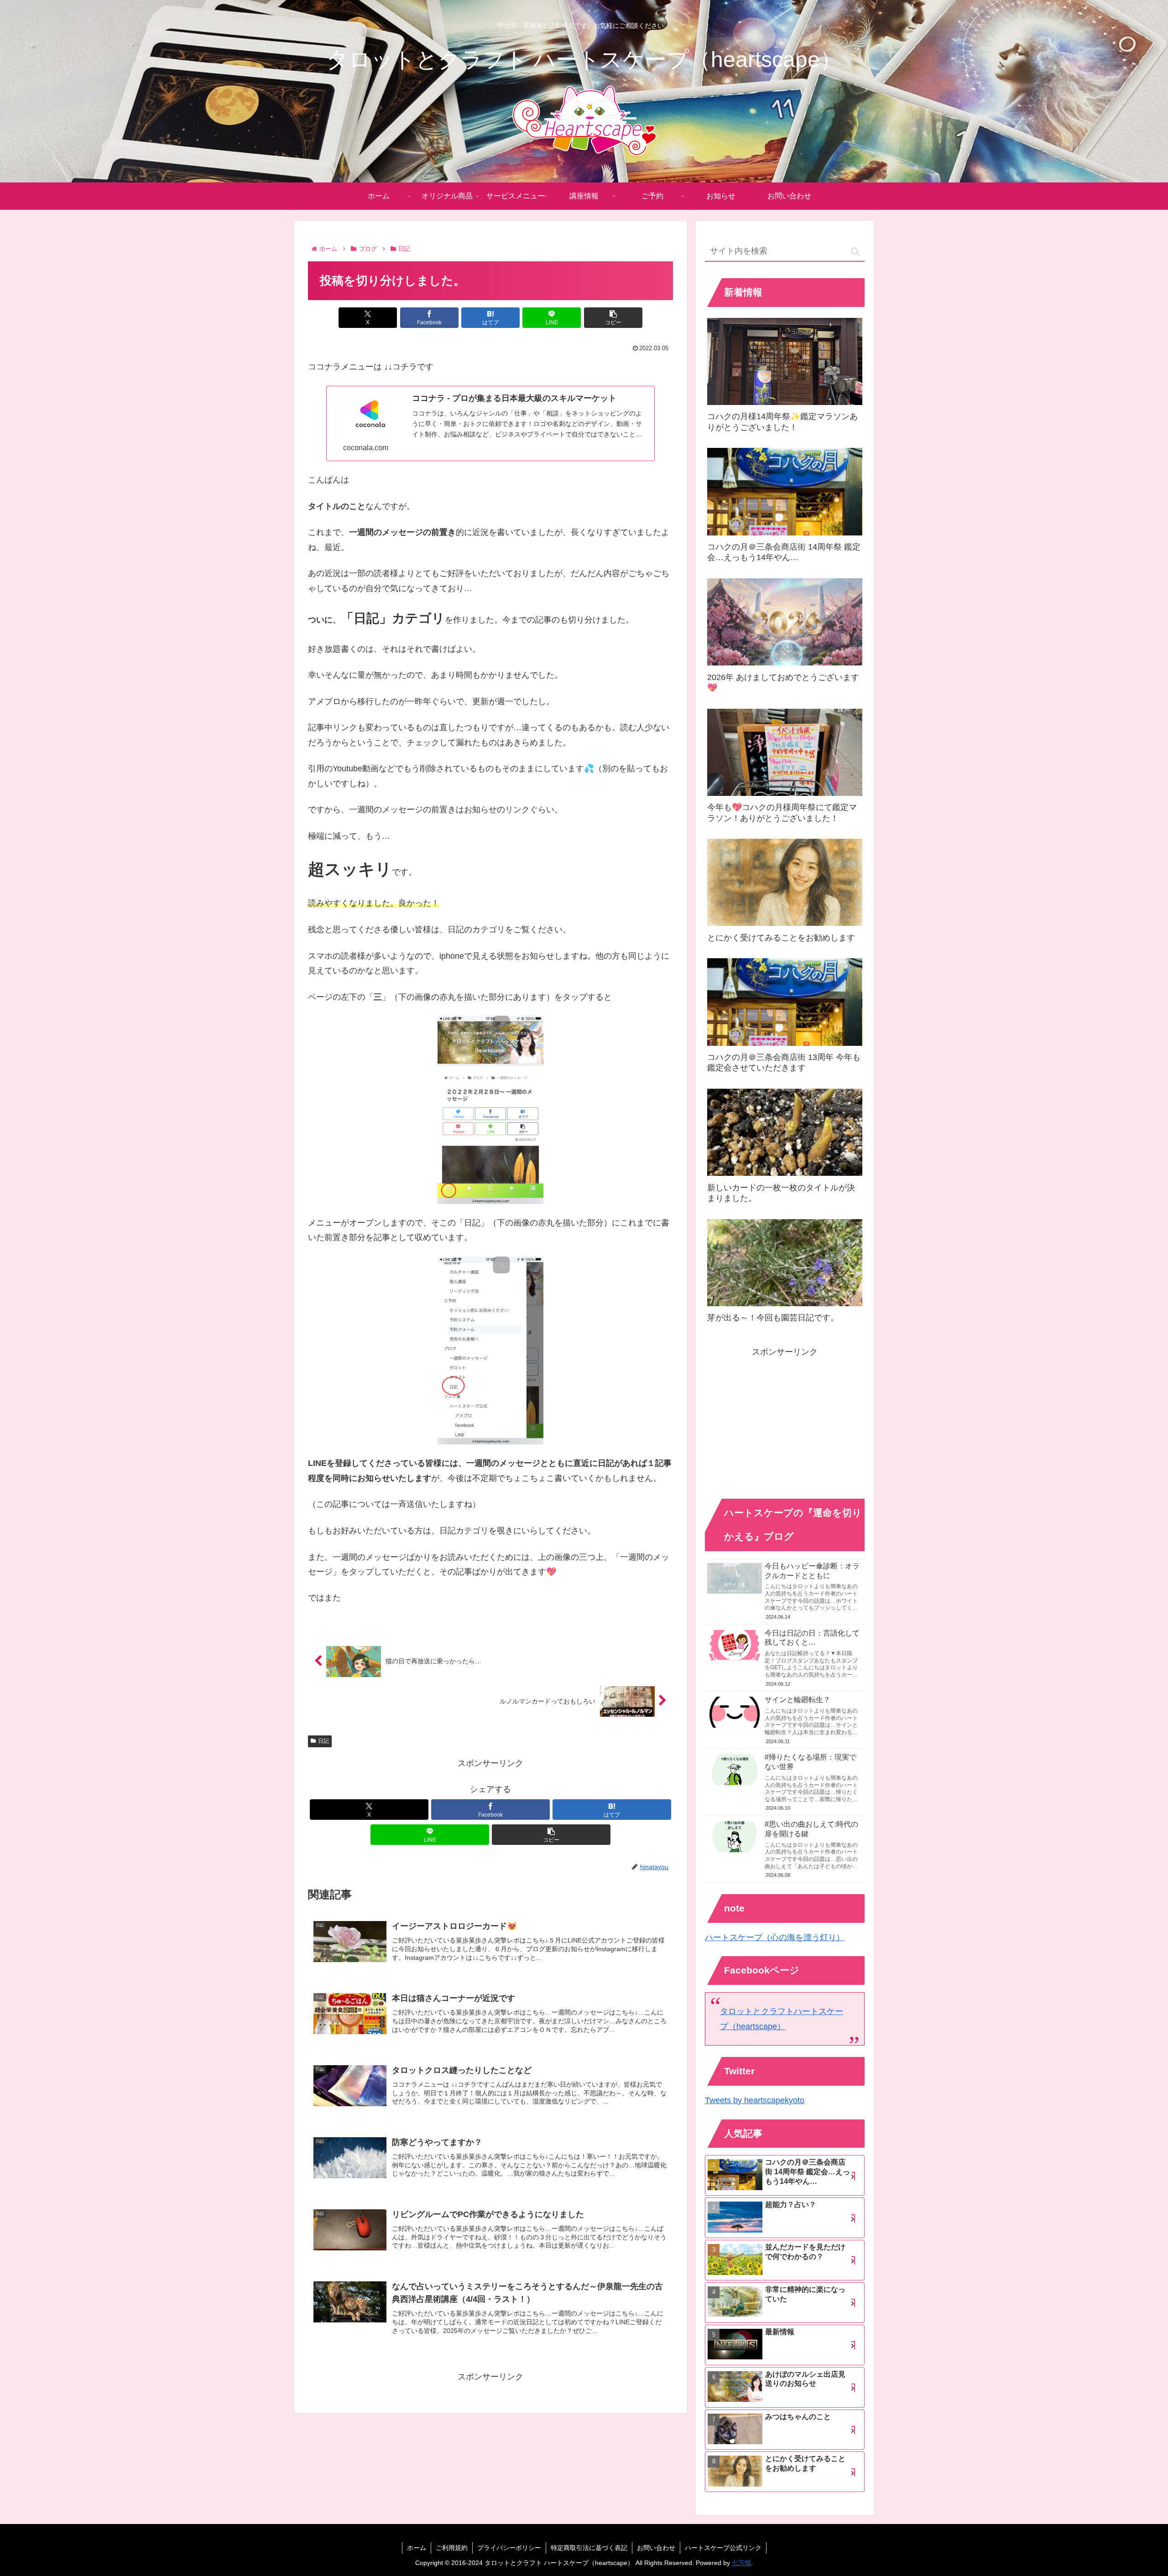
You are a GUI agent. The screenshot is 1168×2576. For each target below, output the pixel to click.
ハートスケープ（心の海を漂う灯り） (775, 1937)
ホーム (417, 2548)
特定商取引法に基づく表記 (589, 2548)
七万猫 (741, 2563)
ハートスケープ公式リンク (723, 2548)
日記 (323, 1741)
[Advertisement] (785, 1423)
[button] (613, 318)
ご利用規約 (452, 2548)
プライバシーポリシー (509, 2548)
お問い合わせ (656, 2548)
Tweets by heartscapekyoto (755, 2100)
